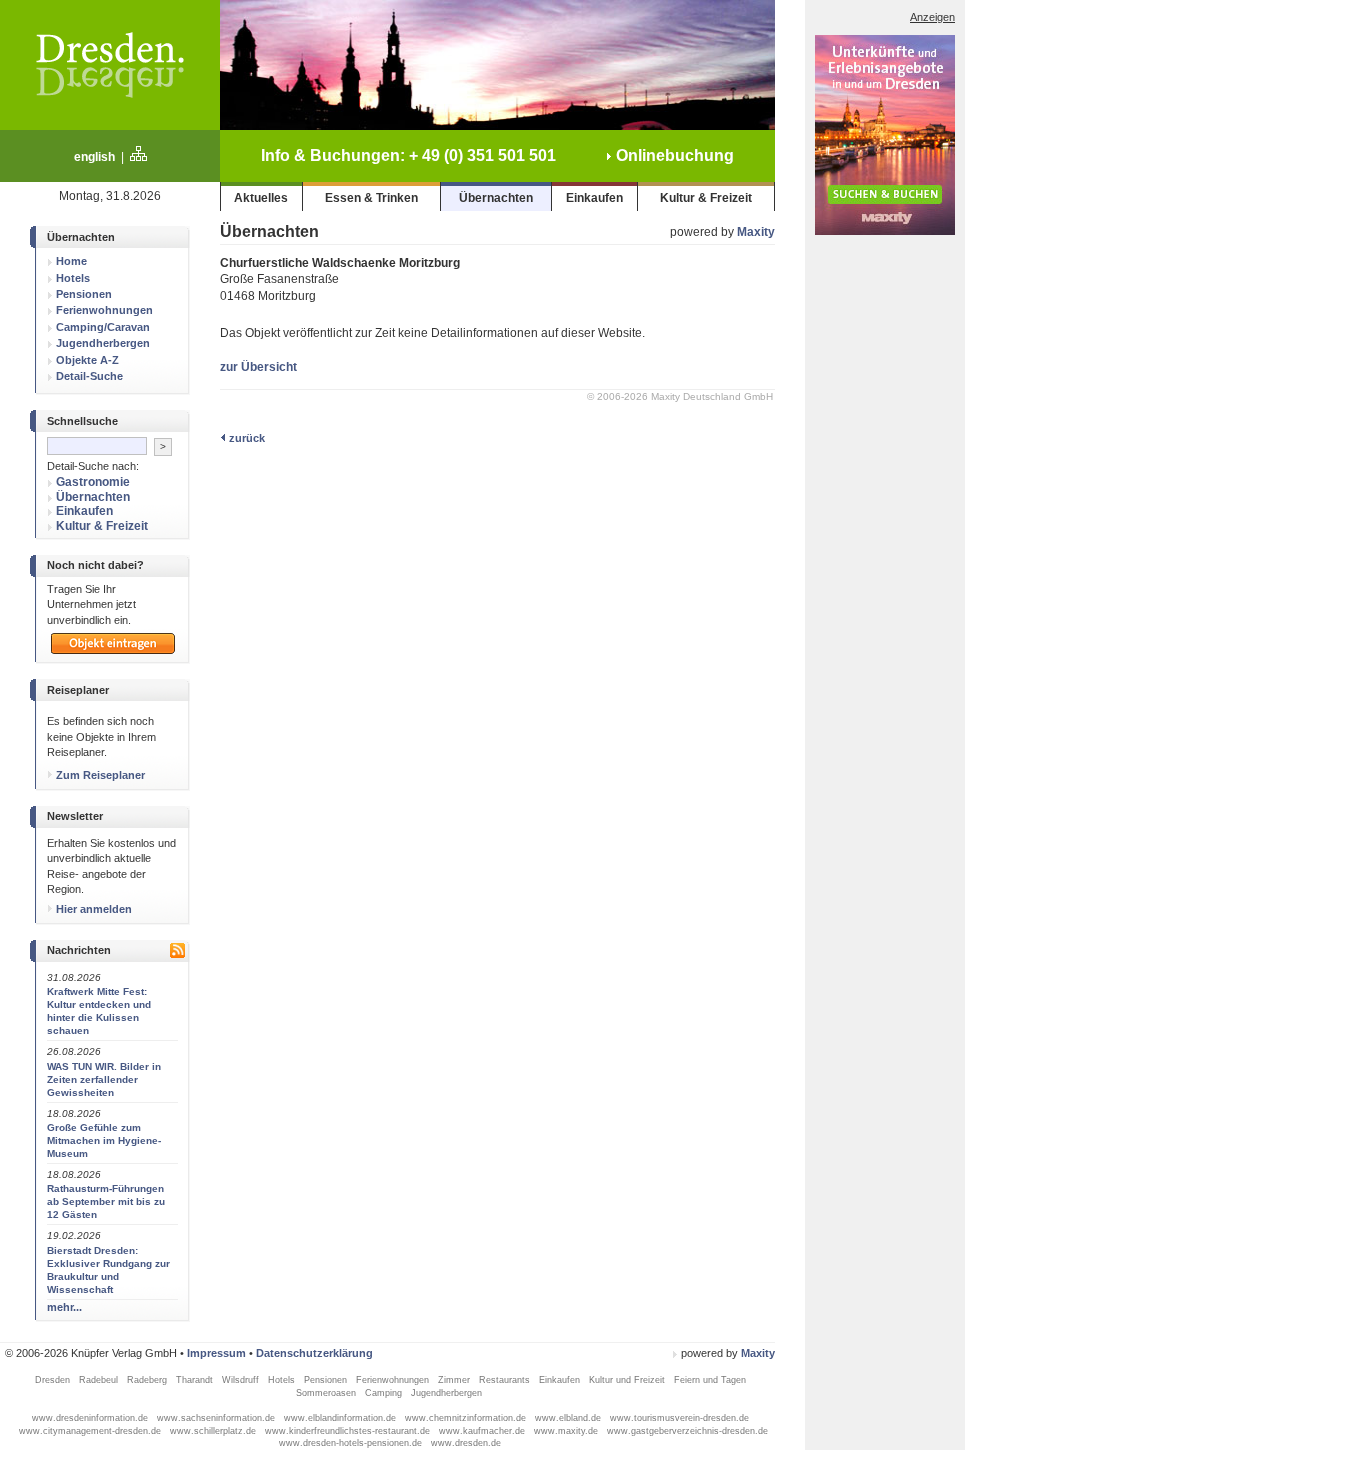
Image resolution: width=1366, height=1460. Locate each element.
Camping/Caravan (104, 326)
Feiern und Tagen (710, 1380)
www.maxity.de (567, 1431)
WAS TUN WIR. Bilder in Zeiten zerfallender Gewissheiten (104, 1079)
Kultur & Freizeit (706, 198)
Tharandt (196, 1380)
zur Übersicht (258, 367)
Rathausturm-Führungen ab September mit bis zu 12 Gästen (106, 1201)
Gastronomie (93, 482)
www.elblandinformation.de (341, 1418)
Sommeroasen (327, 1393)
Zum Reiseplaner (99, 775)
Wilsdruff (242, 1380)
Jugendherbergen (448, 1393)
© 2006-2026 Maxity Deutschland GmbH (680, 396)
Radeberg (148, 1380)
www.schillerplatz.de (214, 1431)
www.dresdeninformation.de (91, 1418)
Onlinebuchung (673, 155)
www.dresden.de (466, 1443)
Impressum (216, 1353)
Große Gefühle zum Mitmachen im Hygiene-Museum (104, 1140)
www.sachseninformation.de (217, 1418)
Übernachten (496, 198)
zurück (245, 438)
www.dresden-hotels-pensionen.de (352, 1443)
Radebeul (100, 1380)
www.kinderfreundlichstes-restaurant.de (349, 1431)
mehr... (64, 1307)
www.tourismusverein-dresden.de (679, 1418)
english (94, 157)
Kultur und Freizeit (628, 1380)
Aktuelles (261, 198)
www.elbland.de (569, 1418)
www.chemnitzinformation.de (467, 1418)
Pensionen (104, 294)
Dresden (54, 1380)
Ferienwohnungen (394, 1380)
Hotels (283, 1380)
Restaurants (506, 1380)
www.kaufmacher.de (483, 1431)
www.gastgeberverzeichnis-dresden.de (687, 1431)
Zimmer (455, 1380)
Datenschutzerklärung (314, 1353)
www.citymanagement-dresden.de (91, 1431)
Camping (385, 1393)
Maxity (756, 232)
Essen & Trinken (371, 198)
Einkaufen (594, 198)
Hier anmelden (92, 909)
